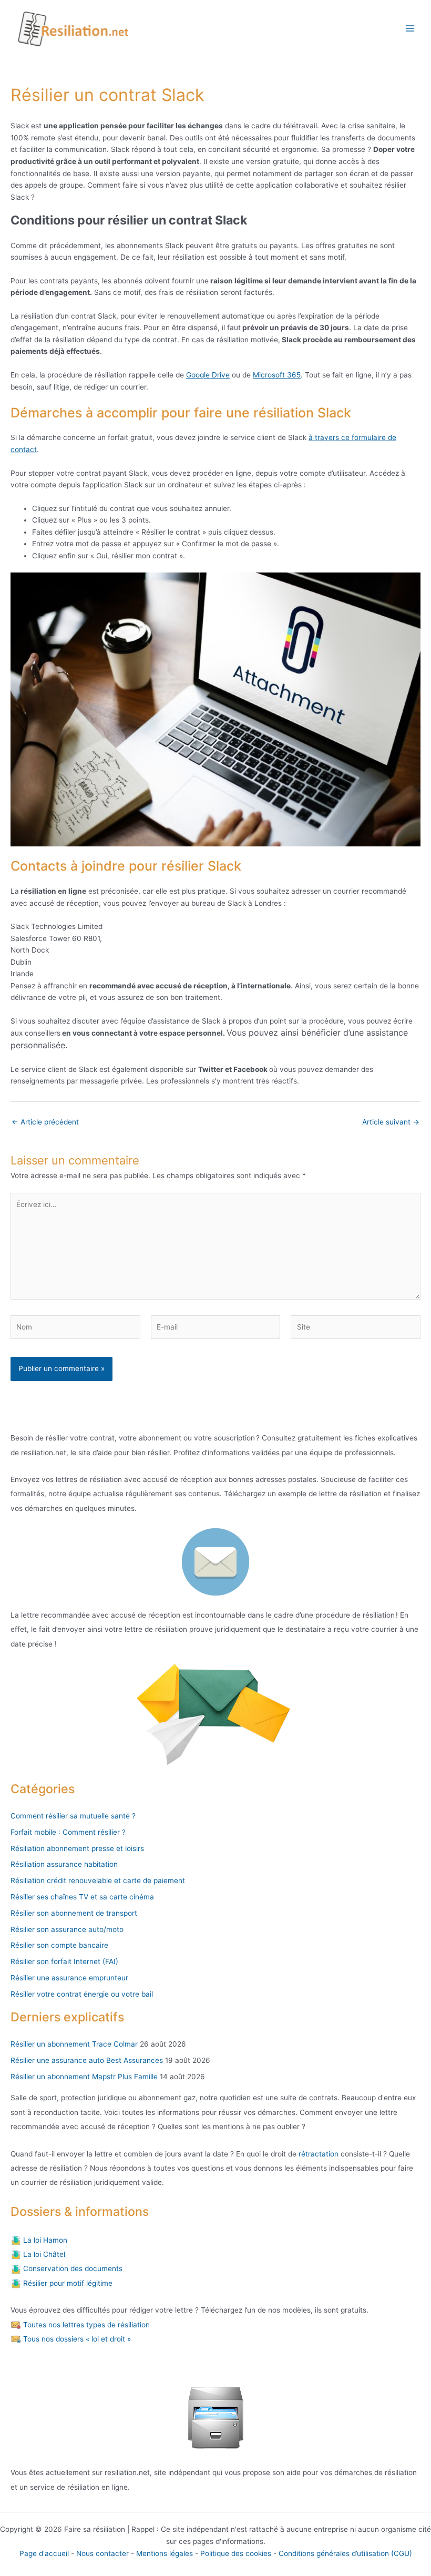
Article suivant (391, 1122)
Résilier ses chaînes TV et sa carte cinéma (82, 1897)
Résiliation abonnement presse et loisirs (77, 1848)
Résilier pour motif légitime (67, 2283)
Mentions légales (165, 2553)
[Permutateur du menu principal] (410, 29)
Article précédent (45, 1122)
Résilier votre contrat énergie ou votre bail (82, 1994)
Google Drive (208, 375)
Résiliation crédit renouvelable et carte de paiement (98, 1880)
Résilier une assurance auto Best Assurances (87, 2060)
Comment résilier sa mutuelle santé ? (73, 1816)
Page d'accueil (44, 2553)
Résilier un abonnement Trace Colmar (74, 2044)
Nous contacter (102, 2553)
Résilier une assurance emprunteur (69, 1978)
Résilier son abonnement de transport (74, 1913)
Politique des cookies (236, 2553)
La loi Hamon (44, 2240)
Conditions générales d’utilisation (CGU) (345, 2553)
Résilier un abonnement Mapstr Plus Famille (84, 2077)
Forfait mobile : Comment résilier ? (68, 1832)
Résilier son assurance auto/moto (67, 1929)
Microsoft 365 (277, 375)
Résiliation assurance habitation (64, 1864)
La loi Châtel (43, 2254)
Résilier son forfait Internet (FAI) (64, 1961)
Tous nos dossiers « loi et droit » (76, 2339)
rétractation (317, 2154)
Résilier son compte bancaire (59, 1945)
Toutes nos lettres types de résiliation (85, 2325)
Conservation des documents (72, 2268)
